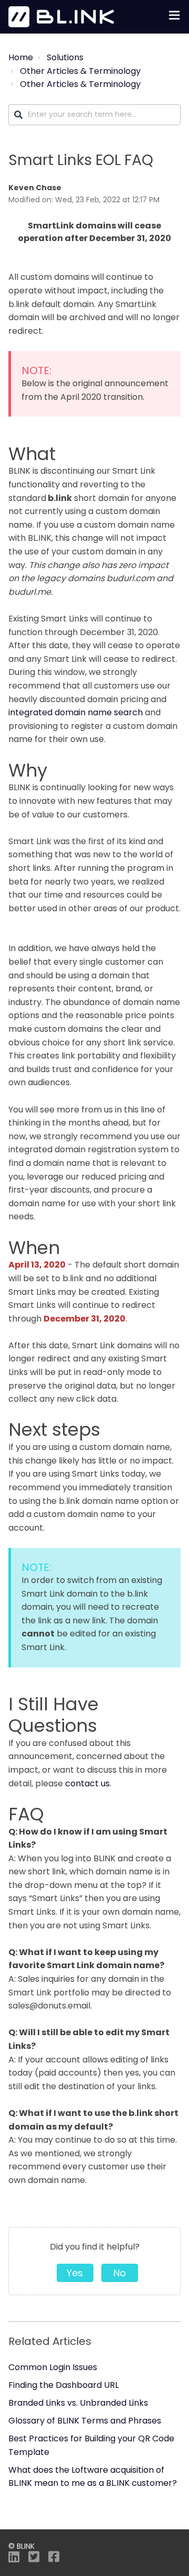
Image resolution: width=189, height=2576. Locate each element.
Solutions (65, 57)
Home (21, 57)
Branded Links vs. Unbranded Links (78, 2403)
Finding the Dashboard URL (64, 2385)
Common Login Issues (53, 2367)
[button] (174, 17)
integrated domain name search (76, 712)
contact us (87, 1783)
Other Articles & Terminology (80, 71)
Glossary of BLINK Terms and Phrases (85, 2421)
